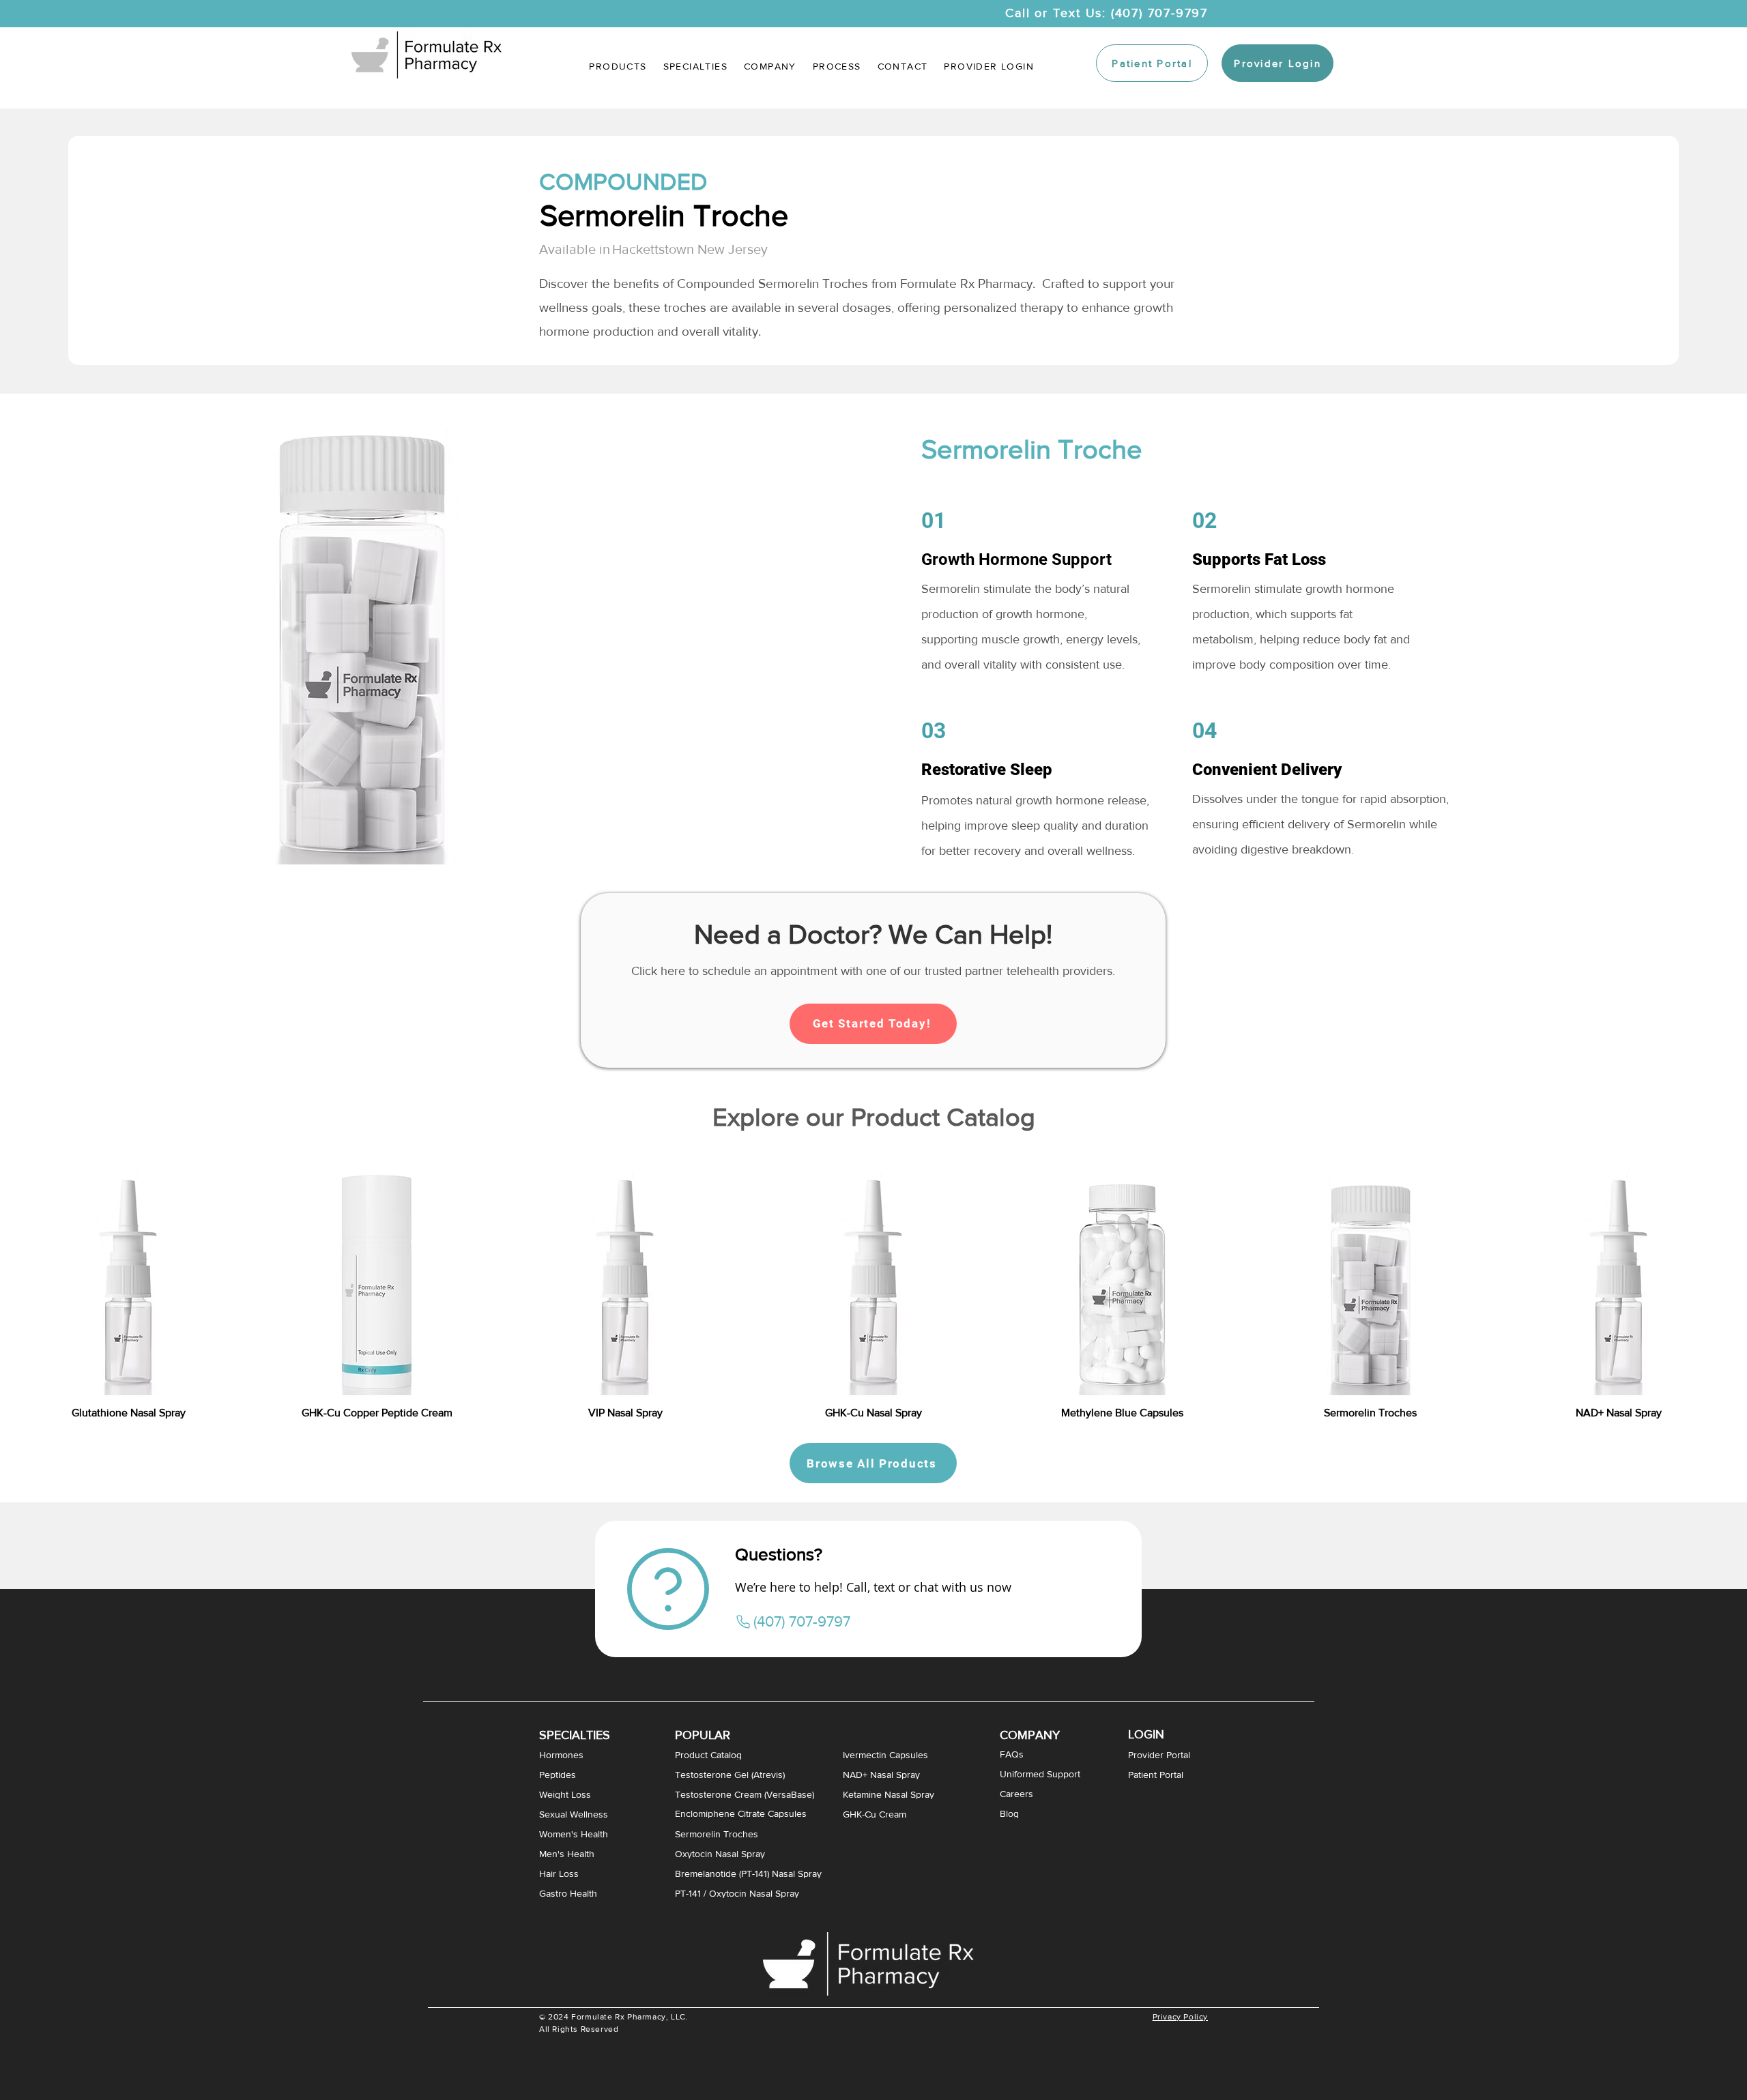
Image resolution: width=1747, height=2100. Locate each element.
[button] (695, 66)
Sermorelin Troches (813, 283)
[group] (873, 1283)
